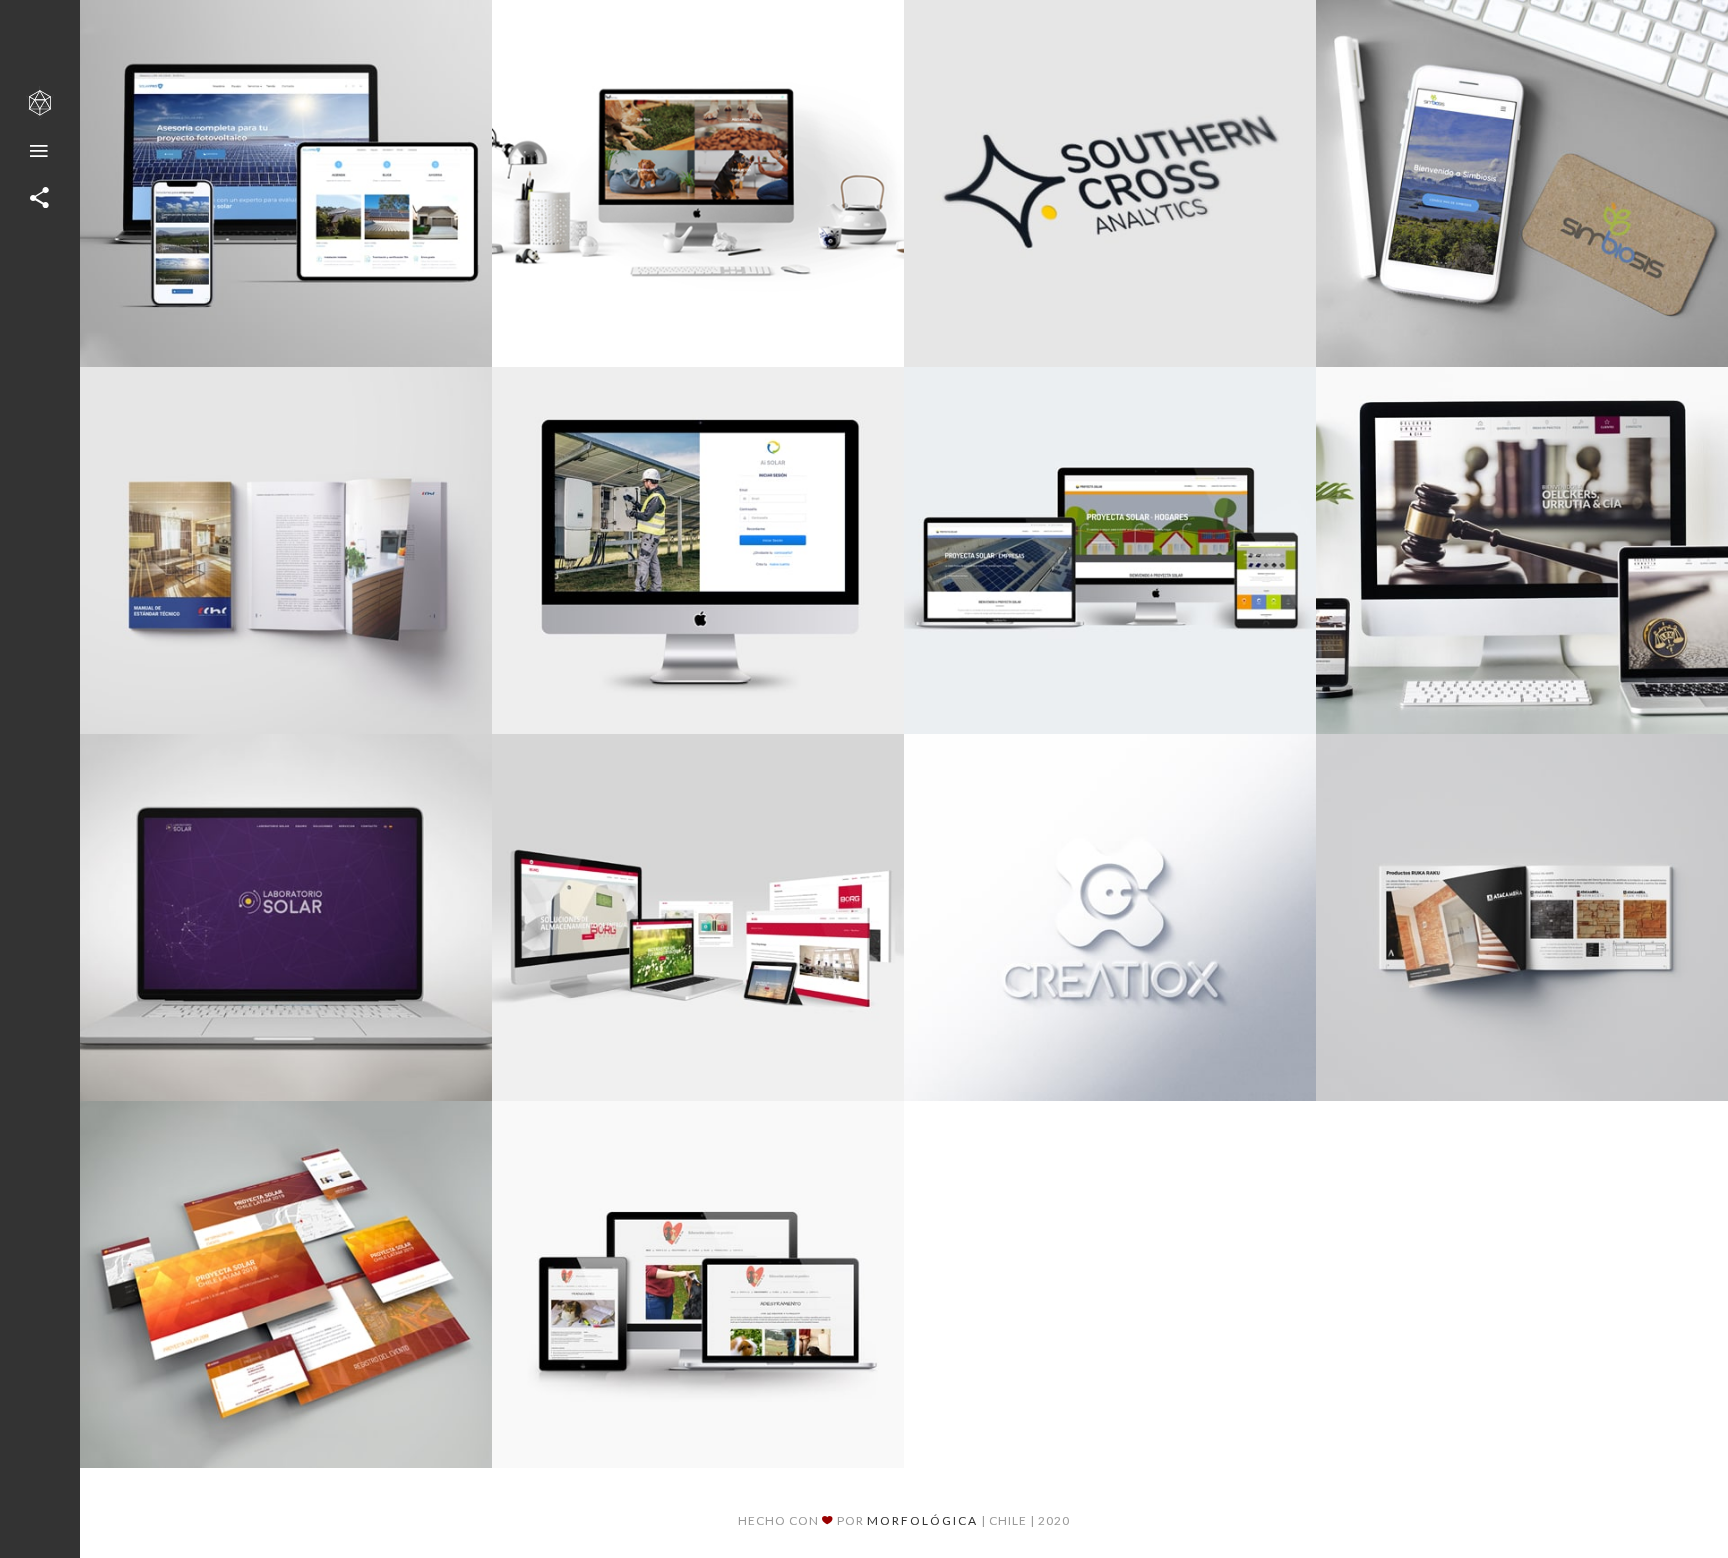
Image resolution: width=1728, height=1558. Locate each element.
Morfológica (922, 1520)
